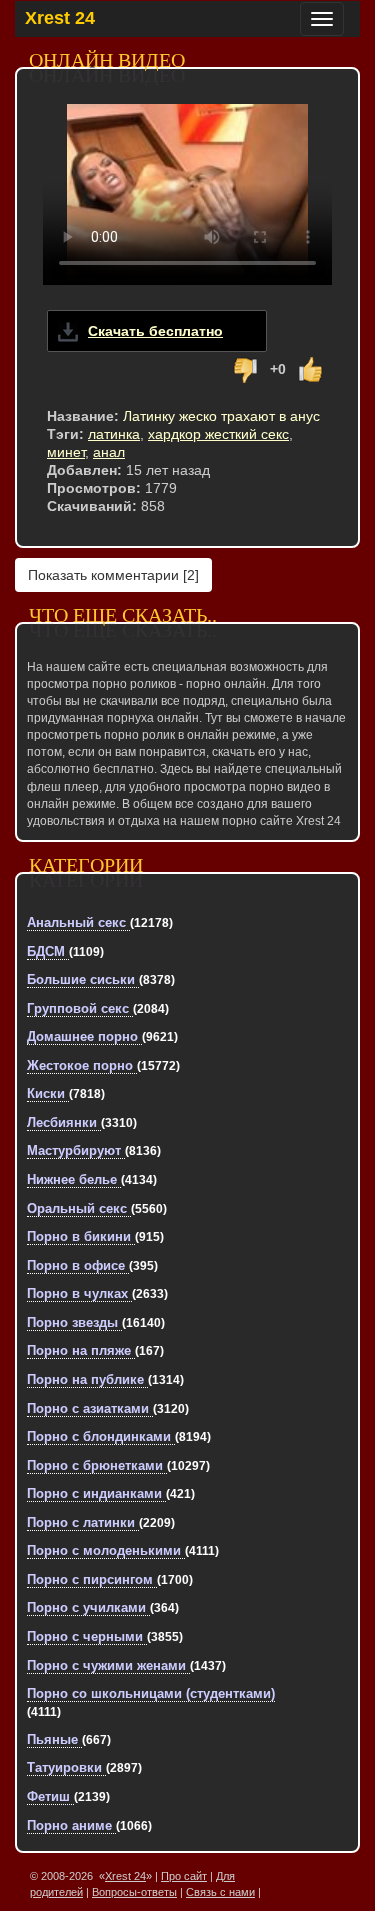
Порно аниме (71, 1825)
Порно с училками (88, 1607)
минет (66, 452)
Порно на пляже (81, 1350)
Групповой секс (80, 1008)
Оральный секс (79, 1208)
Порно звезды (74, 1322)
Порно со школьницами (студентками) (151, 1693)
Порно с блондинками (101, 1436)
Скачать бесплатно (155, 331)
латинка (114, 434)
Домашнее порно (84, 1036)
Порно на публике (87, 1379)
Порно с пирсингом (92, 1579)
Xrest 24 (60, 18)
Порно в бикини (81, 1236)
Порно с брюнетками (97, 1465)
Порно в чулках (79, 1293)
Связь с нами (220, 1892)
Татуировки (66, 1767)
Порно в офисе (78, 1265)
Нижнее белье (74, 1179)
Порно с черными (87, 1636)
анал (109, 452)
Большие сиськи (83, 979)
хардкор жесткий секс (218, 434)
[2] (113, 575)
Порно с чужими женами (108, 1665)
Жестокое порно (82, 1065)
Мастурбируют (76, 1150)
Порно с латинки (83, 1522)
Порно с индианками (96, 1493)
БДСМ (48, 951)
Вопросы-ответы (134, 1892)
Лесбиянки (64, 1122)
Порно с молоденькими (106, 1550)
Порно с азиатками (90, 1408)
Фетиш (50, 1796)
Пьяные (54, 1739)
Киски (48, 1093)
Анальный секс (78, 922)
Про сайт (184, 1876)
